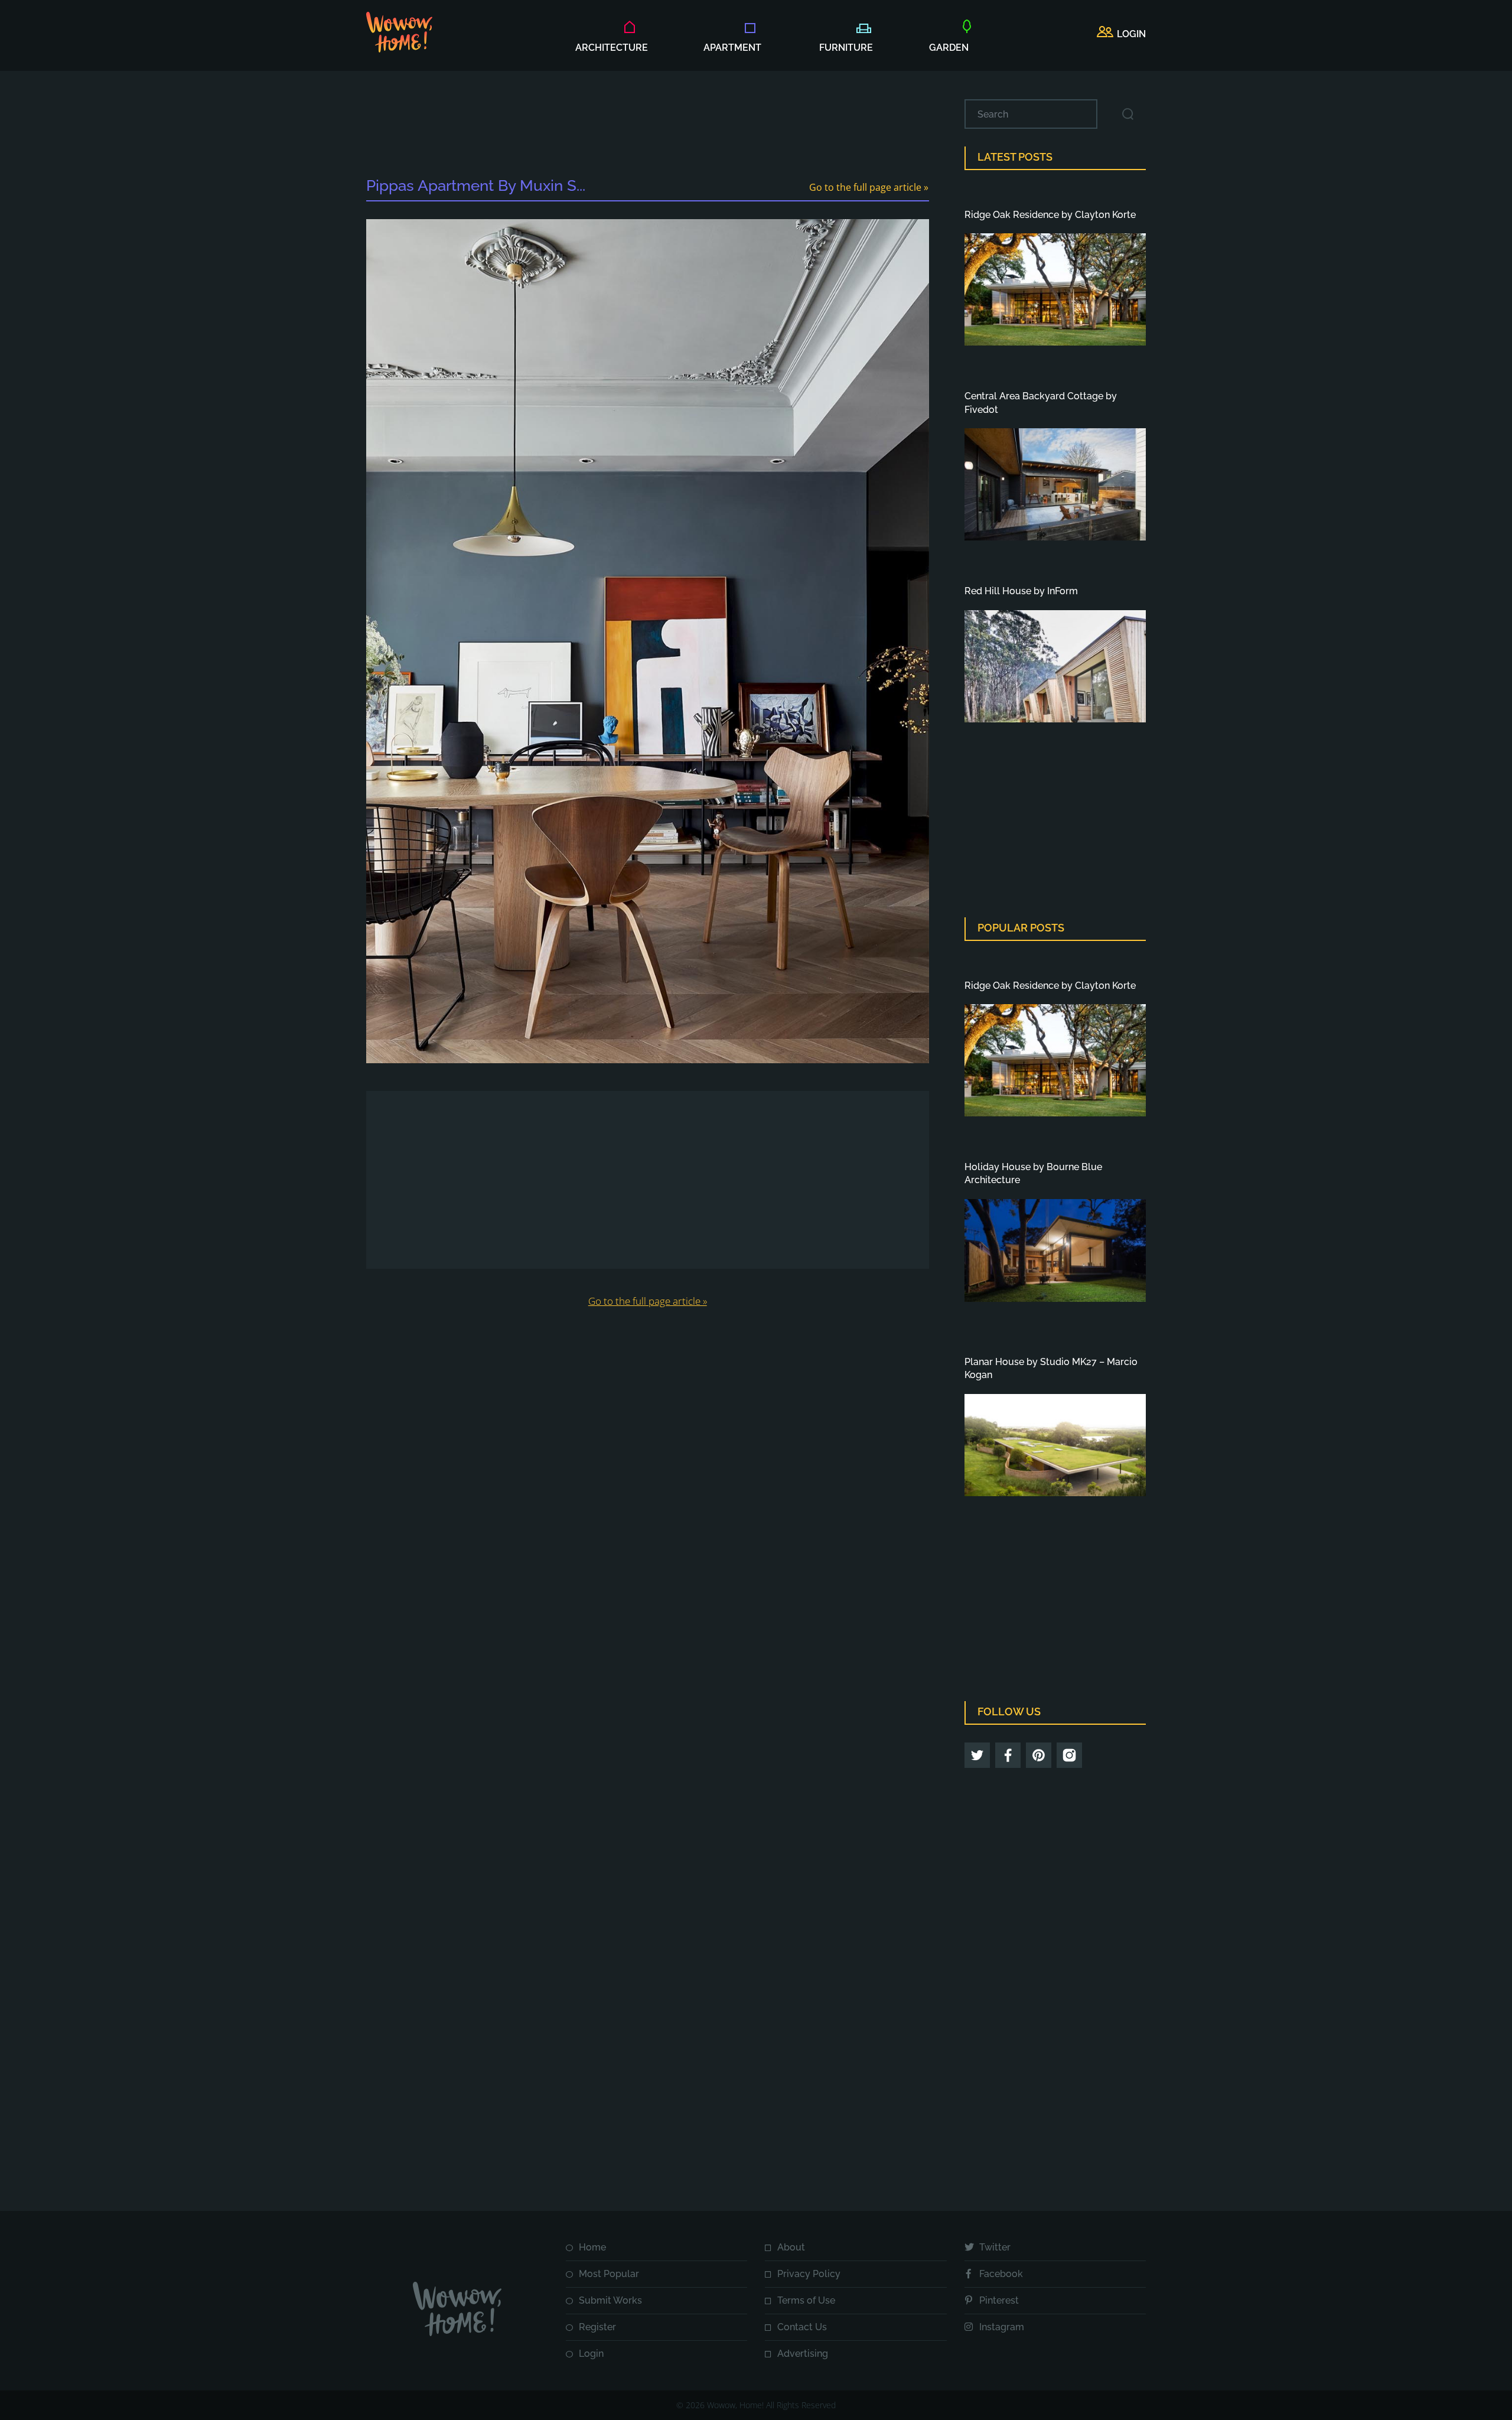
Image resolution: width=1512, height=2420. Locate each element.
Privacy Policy (809, 2274)
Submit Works (610, 2300)
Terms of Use (806, 2300)
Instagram (1002, 2327)
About (791, 2247)
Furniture (846, 48)
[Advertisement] (647, 126)
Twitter (995, 2247)
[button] (1121, 34)
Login (591, 2354)
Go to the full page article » (869, 187)
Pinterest (999, 2300)
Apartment (732, 48)
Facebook (1001, 2274)
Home (592, 2247)
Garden (949, 48)
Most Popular (609, 2274)
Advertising (803, 2354)
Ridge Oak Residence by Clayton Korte (1050, 215)
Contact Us (802, 2327)
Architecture (612, 48)
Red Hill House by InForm (1021, 591)
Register (597, 2327)
